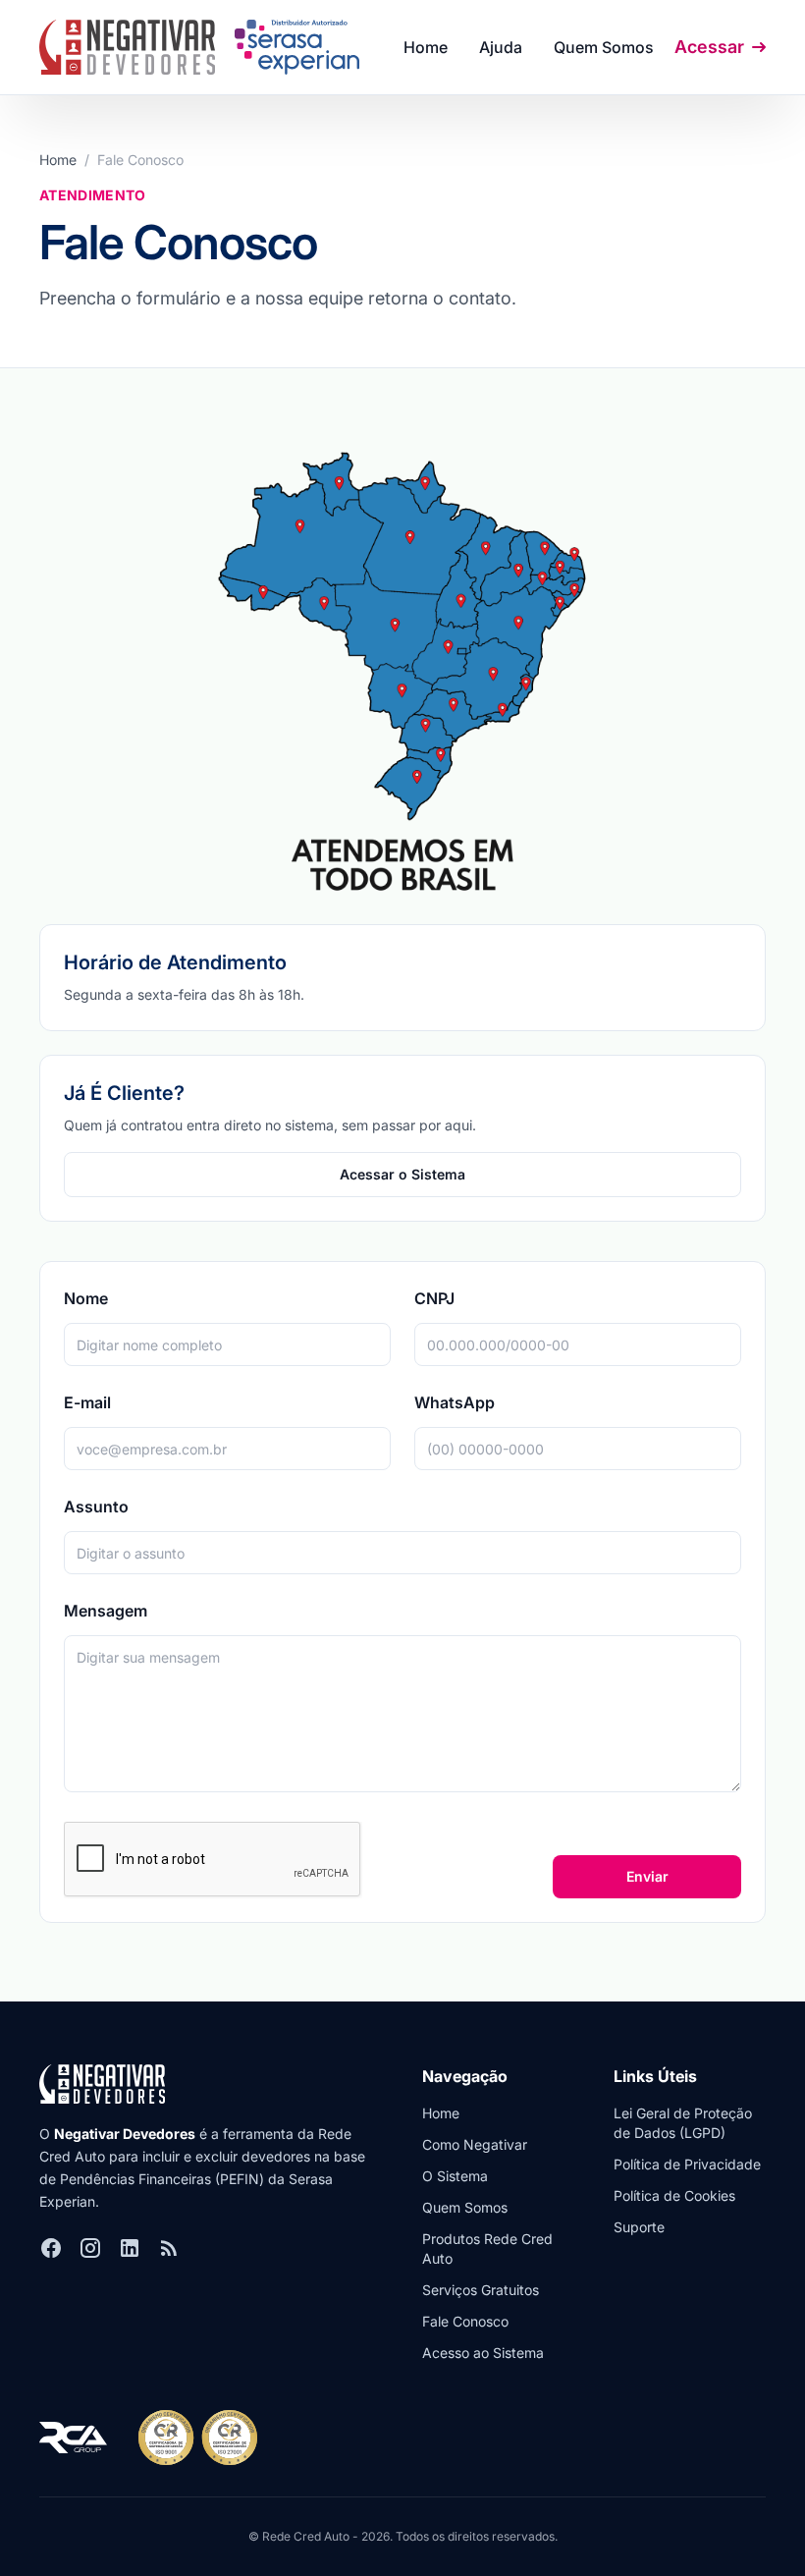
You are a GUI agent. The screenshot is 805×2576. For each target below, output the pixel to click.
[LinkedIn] (130, 2248)
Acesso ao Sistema (483, 2353)
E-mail (87, 1402)
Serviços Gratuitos (481, 2290)
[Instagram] (90, 2248)
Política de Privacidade (687, 2164)
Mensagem (106, 1611)
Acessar (709, 47)
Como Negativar (475, 2144)
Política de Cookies (674, 2195)
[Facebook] (51, 2248)
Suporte (639, 2227)
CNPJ (434, 1298)
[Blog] (169, 2248)
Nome (86, 1298)
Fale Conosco (465, 2321)
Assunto (96, 1507)
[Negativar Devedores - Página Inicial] (127, 47)
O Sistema (455, 2176)
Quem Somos (604, 47)
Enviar (647, 1876)
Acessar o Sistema (402, 1174)
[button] (501, 47)
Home (426, 47)
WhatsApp (455, 1402)
